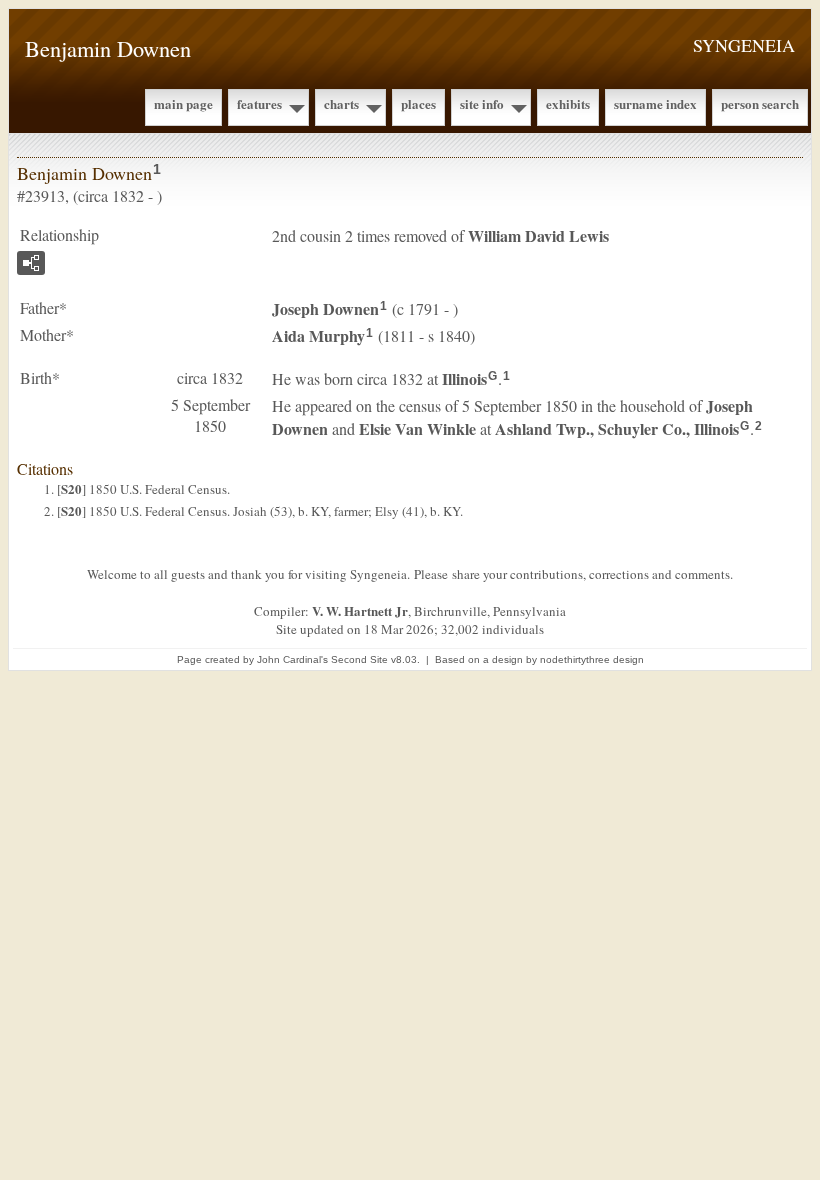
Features (259, 103)
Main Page (183, 103)
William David (538, 235)
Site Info (482, 103)
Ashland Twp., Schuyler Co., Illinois (617, 428)
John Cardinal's (292, 659)
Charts (341, 103)
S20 (71, 488)
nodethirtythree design (592, 659)
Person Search (760, 103)
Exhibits (568, 103)
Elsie (417, 428)
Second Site (359, 659)
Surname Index (655, 103)
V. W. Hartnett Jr (360, 610)
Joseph (325, 308)
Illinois (464, 378)
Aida (318, 335)
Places (418, 103)
